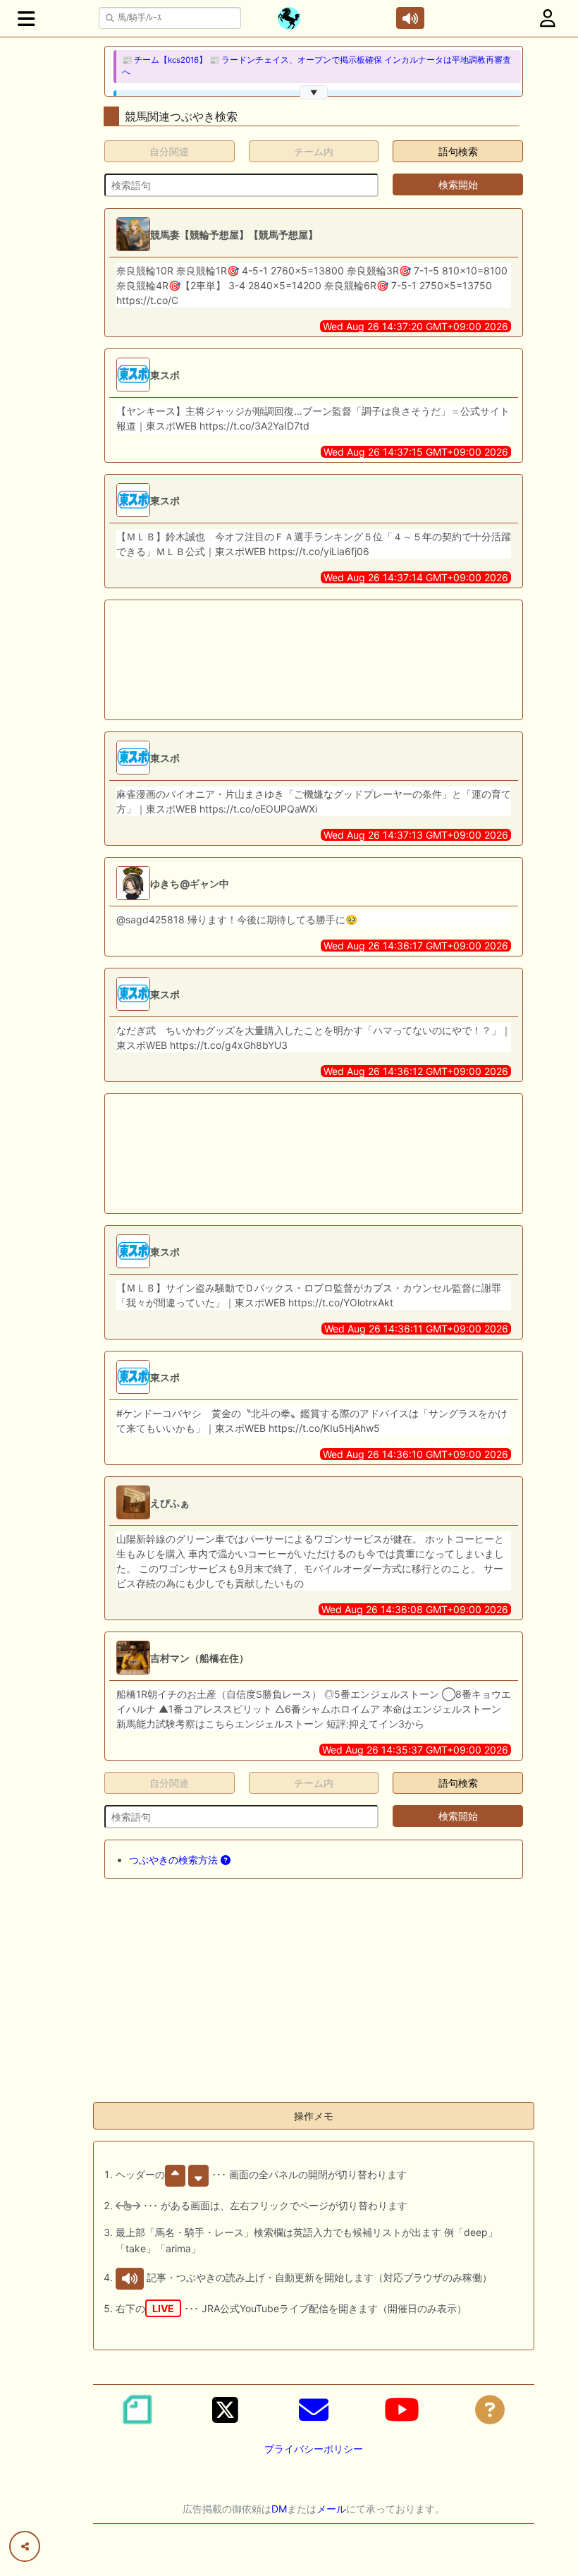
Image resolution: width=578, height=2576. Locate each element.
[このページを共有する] (25, 2546)
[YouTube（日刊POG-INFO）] (402, 2410)
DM (279, 2509)
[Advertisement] (268, 660)
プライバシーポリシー (314, 2449)
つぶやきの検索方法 (175, 1860)
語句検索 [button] (458, 151)
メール (331, 2509)
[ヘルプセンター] (490, 2410)
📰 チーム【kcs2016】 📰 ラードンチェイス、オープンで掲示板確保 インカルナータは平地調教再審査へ (316, 66)
